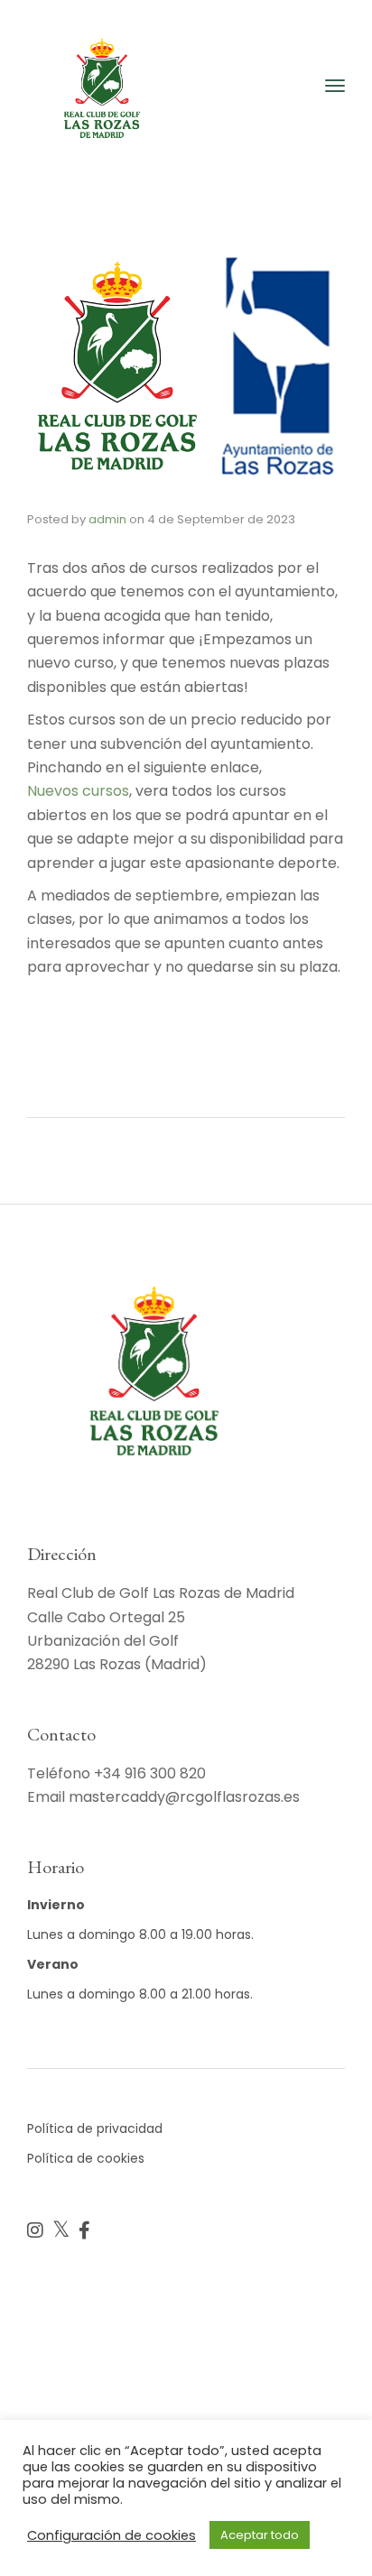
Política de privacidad (95, 2128)
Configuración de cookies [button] (112, 2535)
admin (107, 519)
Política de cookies (86, 2158)
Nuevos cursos (78, 791)
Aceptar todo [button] (260, 2535)
